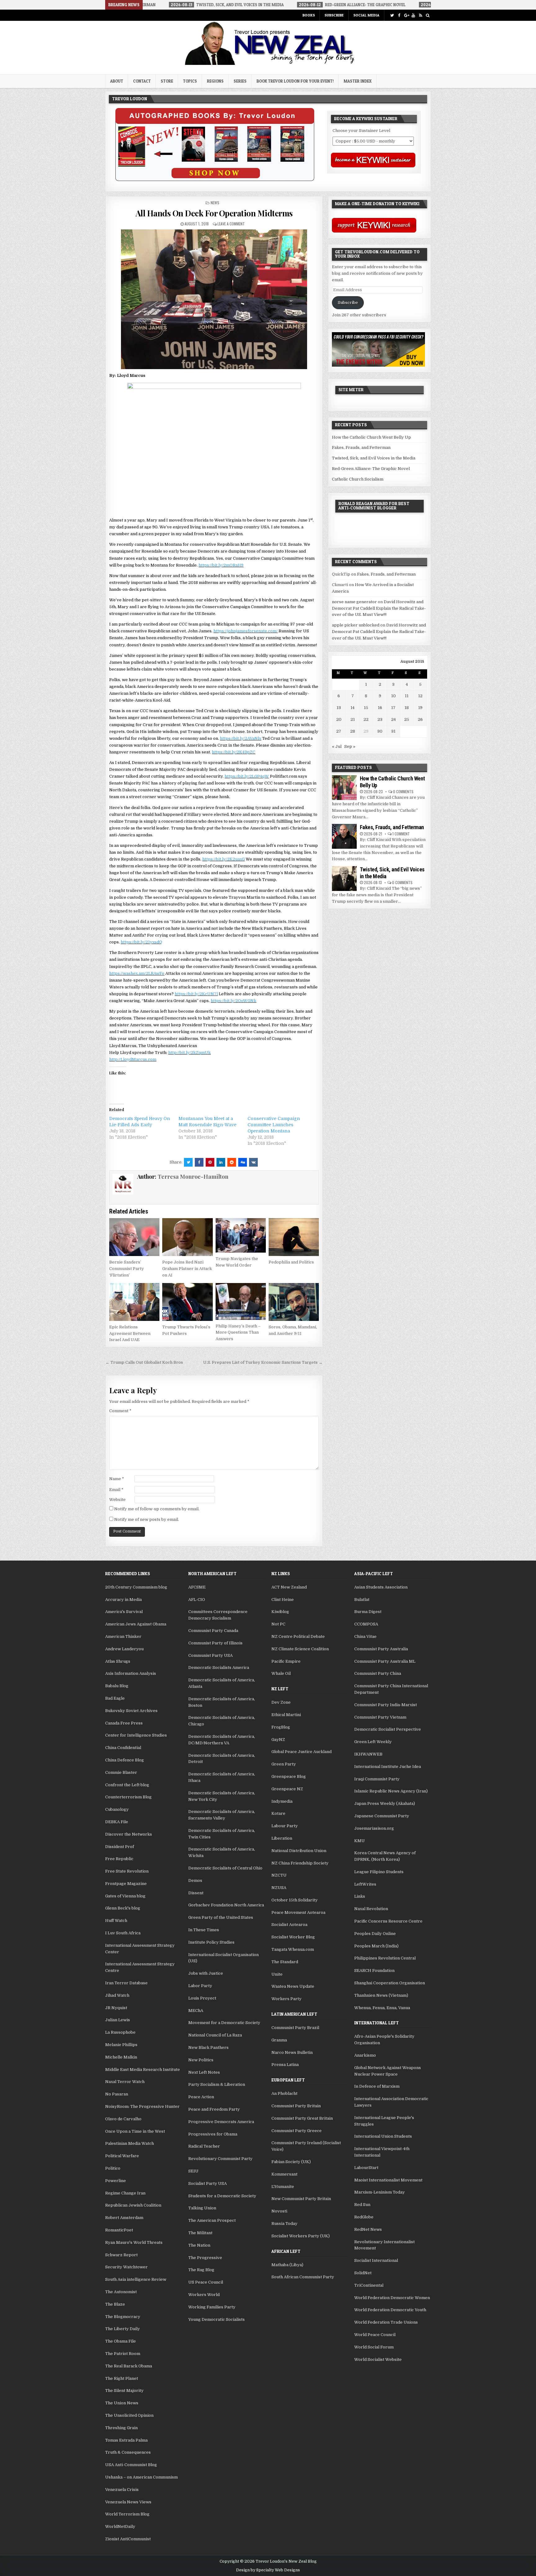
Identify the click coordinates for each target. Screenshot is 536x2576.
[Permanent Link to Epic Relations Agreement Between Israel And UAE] (134, 1302)
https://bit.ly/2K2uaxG (223, 859)
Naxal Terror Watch (125, 2082)
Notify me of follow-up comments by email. (157, 1509)
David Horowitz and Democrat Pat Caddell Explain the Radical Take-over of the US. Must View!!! (379, 608)
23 (380, 719)
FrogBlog (281, 1727)
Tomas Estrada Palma (126, 2440)
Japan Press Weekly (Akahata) (385, 1803)
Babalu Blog (117, 1686)
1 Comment (401, 834)
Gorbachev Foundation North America (226, 1905)
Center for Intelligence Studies (136, 1735)
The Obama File (121, 2341)
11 (407, 696)
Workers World (204, 2295)
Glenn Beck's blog (123, 1908)
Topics (190, 81)
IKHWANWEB (368, 1754)
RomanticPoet (119, 2230)
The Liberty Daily (123, 2329)
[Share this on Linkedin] (221, 1162)
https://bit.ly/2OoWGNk (233, 1001)
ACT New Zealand (289, 1587)
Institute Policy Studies (211, 1942)
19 (420, 708)
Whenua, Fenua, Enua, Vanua (382, 2008)
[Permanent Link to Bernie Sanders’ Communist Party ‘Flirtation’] (134, 1237)
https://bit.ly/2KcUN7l (196, 994)
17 (393, 708)
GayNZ (278, 1740)
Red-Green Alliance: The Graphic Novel (371, 469)
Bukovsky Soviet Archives (131, 1711)
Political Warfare (122, 2156)
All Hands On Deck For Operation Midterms (214, 213)
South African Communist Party (303, 2277)
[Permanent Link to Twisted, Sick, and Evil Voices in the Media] (344, 879)
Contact (142, 81)
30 (380, 731)
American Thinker (123, 1636)
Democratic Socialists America (219, 1668)
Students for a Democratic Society (222, 2196)
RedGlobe (364, 2217)
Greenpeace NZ (287, 1789)
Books (309, 15)
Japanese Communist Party (382, 1816)
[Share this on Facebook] (199, 1162)
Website (117, 1500)
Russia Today (284, 2223)
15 (366, 708)
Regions (215, 81)
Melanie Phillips (121, 2045)
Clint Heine (283, 1600)
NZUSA (279, 1888)
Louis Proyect (202, 1998)
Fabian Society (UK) (291, 2162)
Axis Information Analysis (131, 1673)
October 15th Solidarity (295, 1900)
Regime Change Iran (125, 2193)
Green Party (284, 1764)
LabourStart (366, 2168)
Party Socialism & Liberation (217, 2084)
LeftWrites (365, 1884)
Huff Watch (116, 1921)
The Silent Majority (124, 2391)
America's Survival (124, 1612)
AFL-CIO (197, 1600)
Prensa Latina (285, 2065)
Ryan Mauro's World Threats (134, 2242)
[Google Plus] (406, 15)
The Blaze (115, 2304)
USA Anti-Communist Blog (131, 2465)
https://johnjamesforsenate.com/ (246, 631)
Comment (120, 1411)
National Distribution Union (299, 1851)
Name (117, 1479)
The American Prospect (212, 2220)
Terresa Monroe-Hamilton (193, 1177)
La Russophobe (120, 2032)
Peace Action (201, 2097)
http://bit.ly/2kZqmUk (189, 1053)
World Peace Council (375, 2335)
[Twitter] (392, 15)
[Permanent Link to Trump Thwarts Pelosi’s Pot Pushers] (187, 1302)
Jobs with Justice (206, 1973)
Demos (195, 1880)
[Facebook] (399, 15)
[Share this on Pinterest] (210, 1162)
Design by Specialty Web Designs (268, 2570)
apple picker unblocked (356, 625)
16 (380, 708)
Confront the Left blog (127, 1785)
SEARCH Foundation (374, 1970)
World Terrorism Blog (127, 2514)
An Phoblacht (284, 2093)
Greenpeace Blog (289, 1776)
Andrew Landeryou (124, 1649)
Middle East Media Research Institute (143, 2070)
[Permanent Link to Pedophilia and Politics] (294, 1237)
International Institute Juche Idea (388, 1767)
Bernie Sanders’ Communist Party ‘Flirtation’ (127, 1269)
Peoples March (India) (376, 1946)
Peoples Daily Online (375, 1934)
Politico (113, 2168)
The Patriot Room (123, 2354)
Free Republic (119, 1859)
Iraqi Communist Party (377, 1779)
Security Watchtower (126, 2267)
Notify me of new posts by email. (147, 1519)
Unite (277, 1974)
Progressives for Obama (213, 2134)
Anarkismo (365, 2055)
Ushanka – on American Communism (141, 2477)
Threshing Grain (121, 2428)
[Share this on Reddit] (232, 1162)
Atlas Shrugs (118, 1661)
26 (420, 719)
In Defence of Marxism (377, 2086)
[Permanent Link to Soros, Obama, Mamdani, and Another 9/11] (294, 1302)
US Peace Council (206, 2282)
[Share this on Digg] (243, 1162)
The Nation (199, 2245)
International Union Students (383, 2136)
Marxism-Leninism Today (380, 2192)
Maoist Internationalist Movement (388, 2180)
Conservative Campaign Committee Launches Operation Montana (274, 1125)
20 (339, 719)
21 (353, 719)
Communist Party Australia (381, 1649)
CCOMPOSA (366, 1624)
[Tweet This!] (188, 1162)
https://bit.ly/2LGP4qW (247, 776)
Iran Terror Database (126, 1983)
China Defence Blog (125, 1760)
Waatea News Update (293, 1986)
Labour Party (285, 1826)
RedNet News (368, 2229)
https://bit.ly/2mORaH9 (221, 565)
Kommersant (284, 2174)
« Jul (337, 746)
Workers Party (286, 1999)
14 (353, 708)
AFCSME (197, 1587)
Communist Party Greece (297, 2131)
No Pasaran (117, 2094)
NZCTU (279, 1875)
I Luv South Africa (123, 1933)
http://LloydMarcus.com (133, 1059)
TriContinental (369, 2285)
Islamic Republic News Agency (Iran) (391, 1791)
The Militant (200, 2233)
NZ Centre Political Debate (298, 1636)
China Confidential (123, 1748)
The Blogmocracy (123, 2317)
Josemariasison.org (374, 1828)
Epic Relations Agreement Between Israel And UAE (130, 1333)
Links (360, 1896)
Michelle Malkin (121, 2057)
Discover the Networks (129, 1834)
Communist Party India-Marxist (386, 1705)
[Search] (428, 15)
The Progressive (205, 2258)
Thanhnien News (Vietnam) (381, 1995)
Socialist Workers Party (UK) (301, 2236)
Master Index (358, 81)
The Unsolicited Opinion (129, 2415)
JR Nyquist (116, 2008)
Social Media (366, 15)
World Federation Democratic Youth (390, 2310)
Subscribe (334, 15)
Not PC (278, 1624)
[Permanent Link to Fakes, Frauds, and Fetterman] (344, 836)
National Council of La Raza (215, 2035)
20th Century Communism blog (136, 1587)
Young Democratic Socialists (217, 2319)
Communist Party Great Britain (302, 2118)
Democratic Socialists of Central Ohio (225, 1868)
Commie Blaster (121, 1772)
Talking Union (202, 2208)
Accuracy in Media (123, 1600)
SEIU (193, 2171)
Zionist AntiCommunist (128, 2539)
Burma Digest (368, 1612)
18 (407, 708)
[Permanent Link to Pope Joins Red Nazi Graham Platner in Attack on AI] (187, 1237)
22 (366, 719)
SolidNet (363, 2273)
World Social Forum (374, 2347)
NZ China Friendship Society (300, 1863)
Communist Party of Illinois (215, 1643)
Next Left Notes (204, 2072)
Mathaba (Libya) (287, 2265)
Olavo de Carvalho (123, 2119)
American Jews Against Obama (136, 1624)
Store (167, 81)
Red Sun (362, 2205)
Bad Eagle (115, 1698)
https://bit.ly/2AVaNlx (241, 738)
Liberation (282, 1838)
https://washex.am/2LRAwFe (137, 973)
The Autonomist (121, 2292)
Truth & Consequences (128, 2452)
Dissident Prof (120, 1847)
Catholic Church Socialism (358, 479)
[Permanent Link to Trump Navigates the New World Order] (241, 1235)
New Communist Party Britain (301, 2199)
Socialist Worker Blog (293, 1937)
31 (393, 731)
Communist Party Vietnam (380, 1717)
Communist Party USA (210, 1655)
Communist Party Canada (213, 1631)
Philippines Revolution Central (385, 1958)
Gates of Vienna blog (125, 1896)
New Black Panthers (208, 2047)
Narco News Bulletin (292, 2052)
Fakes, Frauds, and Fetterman (361, 447)
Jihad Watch (117, 1995)
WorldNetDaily (120, 2526)
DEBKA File (117, 1822)
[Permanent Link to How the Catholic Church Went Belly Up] (344, 788)
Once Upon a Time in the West (135, 2131)
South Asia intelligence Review (136, 2279)
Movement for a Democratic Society (224, 2023)
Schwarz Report (121, 2255)
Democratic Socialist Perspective (388, 1729)
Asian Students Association (381, 1587)
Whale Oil (281, 1673)
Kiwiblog (280, 1612)
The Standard (285, 1962)
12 (420, 696)
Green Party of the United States (221, 1917)
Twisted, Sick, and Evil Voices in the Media (374, 458)
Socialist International (376, 2260)
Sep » (350, 746)
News (215, 203)
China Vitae (365, 1636)
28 (353, 731)
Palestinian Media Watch (130, 2143)
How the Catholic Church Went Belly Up (371, 437)
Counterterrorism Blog (128, 1797)
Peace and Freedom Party (214, 2109)
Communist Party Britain (296, 2106)
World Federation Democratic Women (392, 2298)
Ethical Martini (286, 1715)
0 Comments (403, 791)
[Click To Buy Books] (215, 180)
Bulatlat (362, 1600)
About (117, 81)
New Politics (201, 2060)
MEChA (196, 2011)
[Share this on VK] (253, 1162)
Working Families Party (212, 2307)
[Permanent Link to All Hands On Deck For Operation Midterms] (214, 299)
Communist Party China (378, 1673)
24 (393, 719)
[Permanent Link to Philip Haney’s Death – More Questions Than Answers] (241, 1301)
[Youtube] (413, 15)
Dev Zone (281, 1702)
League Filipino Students (379, 1872)
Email (116, 1490)
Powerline (116, 2181)
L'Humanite (283, 2187)
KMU (360, 1841)
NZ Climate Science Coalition (300, 1649)
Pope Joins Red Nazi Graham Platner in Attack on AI (187, 1269)
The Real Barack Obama (129, 2366)
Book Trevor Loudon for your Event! (295, 81)
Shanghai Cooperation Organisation (390, 1983)
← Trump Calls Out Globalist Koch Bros (144, 1362)
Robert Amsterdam (124, 2218)
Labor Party (200, 1986)
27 (339, 731)
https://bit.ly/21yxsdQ (141, 942)
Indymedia (282, 1801)
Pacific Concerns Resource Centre (388, 1921)
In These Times (204, 1930)
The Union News (122, 2403)
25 (407, 719)
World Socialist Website (378, 2359)
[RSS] (420, 15)
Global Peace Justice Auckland (301, 1752)
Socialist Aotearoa (289, 1925)
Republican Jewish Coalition (133, 2205)
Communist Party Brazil (295, 2028)
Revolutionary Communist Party (220, 2159)
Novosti (279, 2211)
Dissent (196, 1893)
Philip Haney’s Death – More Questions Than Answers (238, 1333)
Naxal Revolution (371, 1909)
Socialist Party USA (208, 2183)
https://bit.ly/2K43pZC (234, 752)
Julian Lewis (118, 2020)
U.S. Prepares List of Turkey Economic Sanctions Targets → (263, 1362)
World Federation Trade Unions (386, 2322)
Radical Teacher (204, 2146)
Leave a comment (231, 224)
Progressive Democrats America (221, 2122)
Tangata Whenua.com (293, 1949)
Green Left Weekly (373, 1742)
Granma (279, 2040)
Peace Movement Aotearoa (298, 1912)
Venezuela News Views (128, 2502)
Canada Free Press (124, 1723)
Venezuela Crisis (122, 2490)
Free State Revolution (127, 1871)
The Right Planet (122, 2378)
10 (393, 696)
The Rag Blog (201, 2270)
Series (240, 81)
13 (339, 708)
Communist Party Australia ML (385, 1661)
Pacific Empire (286, 1661)
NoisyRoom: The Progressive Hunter (142, 2106)
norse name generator (354, 602)
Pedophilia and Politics (291, 1262)
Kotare (278, 1813)
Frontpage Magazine (126, 1884)
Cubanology (117, 1809)
